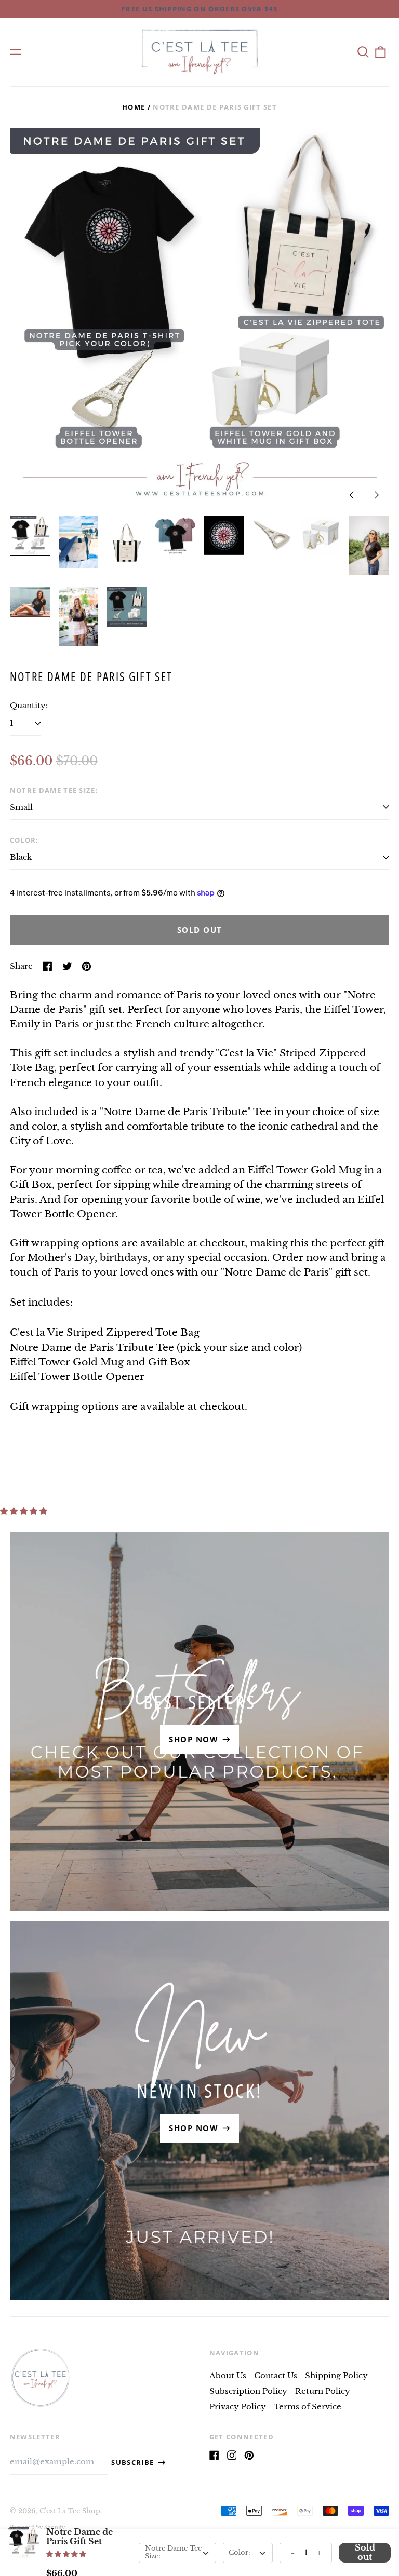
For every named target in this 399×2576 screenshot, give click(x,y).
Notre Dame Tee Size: (54, 790)
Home (134, 107)
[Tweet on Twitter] (67, 966)
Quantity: (29, 705)
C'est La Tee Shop (70, 2511)
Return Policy (323, 2391)
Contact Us (276, 2375)
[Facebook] (214, 2455)
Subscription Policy (248, 2391)
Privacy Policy (238, 2406)
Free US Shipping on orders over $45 (199, 9)
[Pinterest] (249, 2455)
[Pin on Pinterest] (87, 966)
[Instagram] (232, 2455)
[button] (363, 52)
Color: (24, 840)
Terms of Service (308, 2406)
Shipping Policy (336, 2375)
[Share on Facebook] (48, 966)
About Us (228, 2375)
